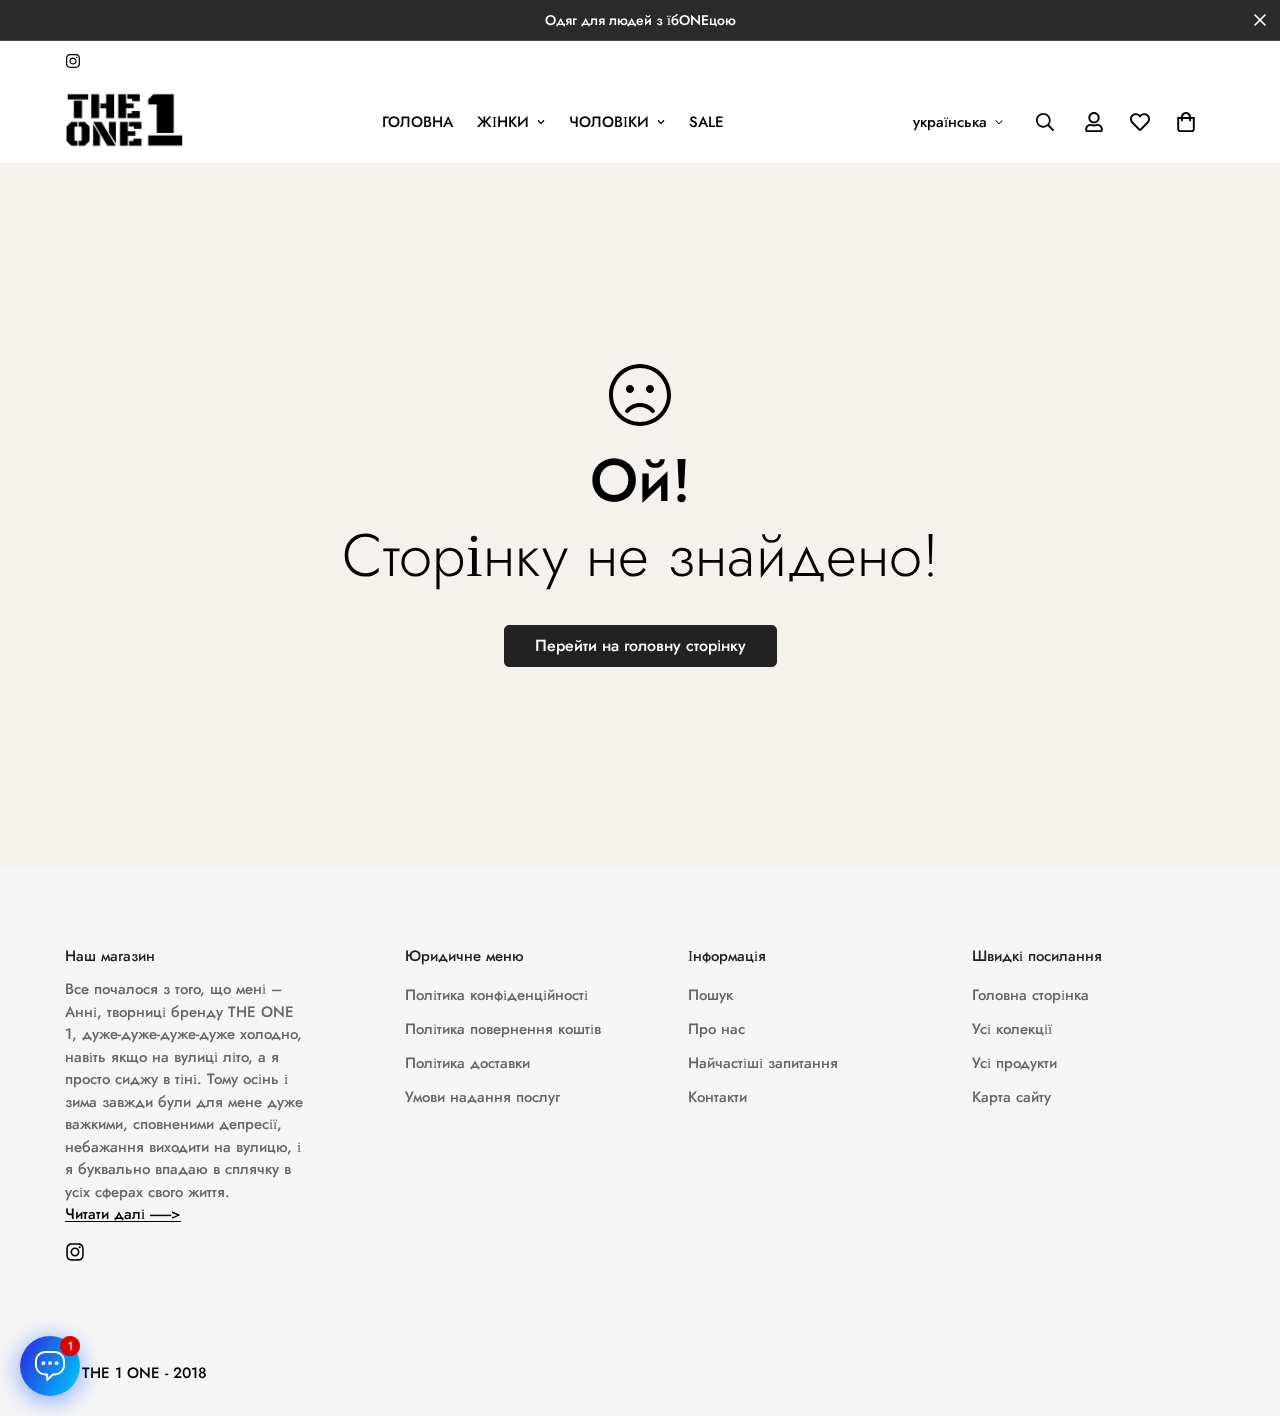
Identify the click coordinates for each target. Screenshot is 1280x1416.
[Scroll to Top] (1241, 1307)
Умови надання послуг (482, 1097)
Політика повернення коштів (503, 1029)
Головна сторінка (1030, 995)
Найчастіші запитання (763, 1063)
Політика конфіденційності (496, 995)
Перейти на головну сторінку (640, 645)
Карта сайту (1011, 1097)
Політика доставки (467, 1063)
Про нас (716, 1029)
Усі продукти (1014, 1063)
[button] (1186, 122)
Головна (417, 122)
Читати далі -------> (123, 1214)
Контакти (717, 1097)
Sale (706, 122)
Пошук (710, 995)
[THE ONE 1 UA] (125, 122)
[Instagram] (73, 61)
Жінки (503, 122)
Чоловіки (609, 122)
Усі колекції (1012, 1029)
